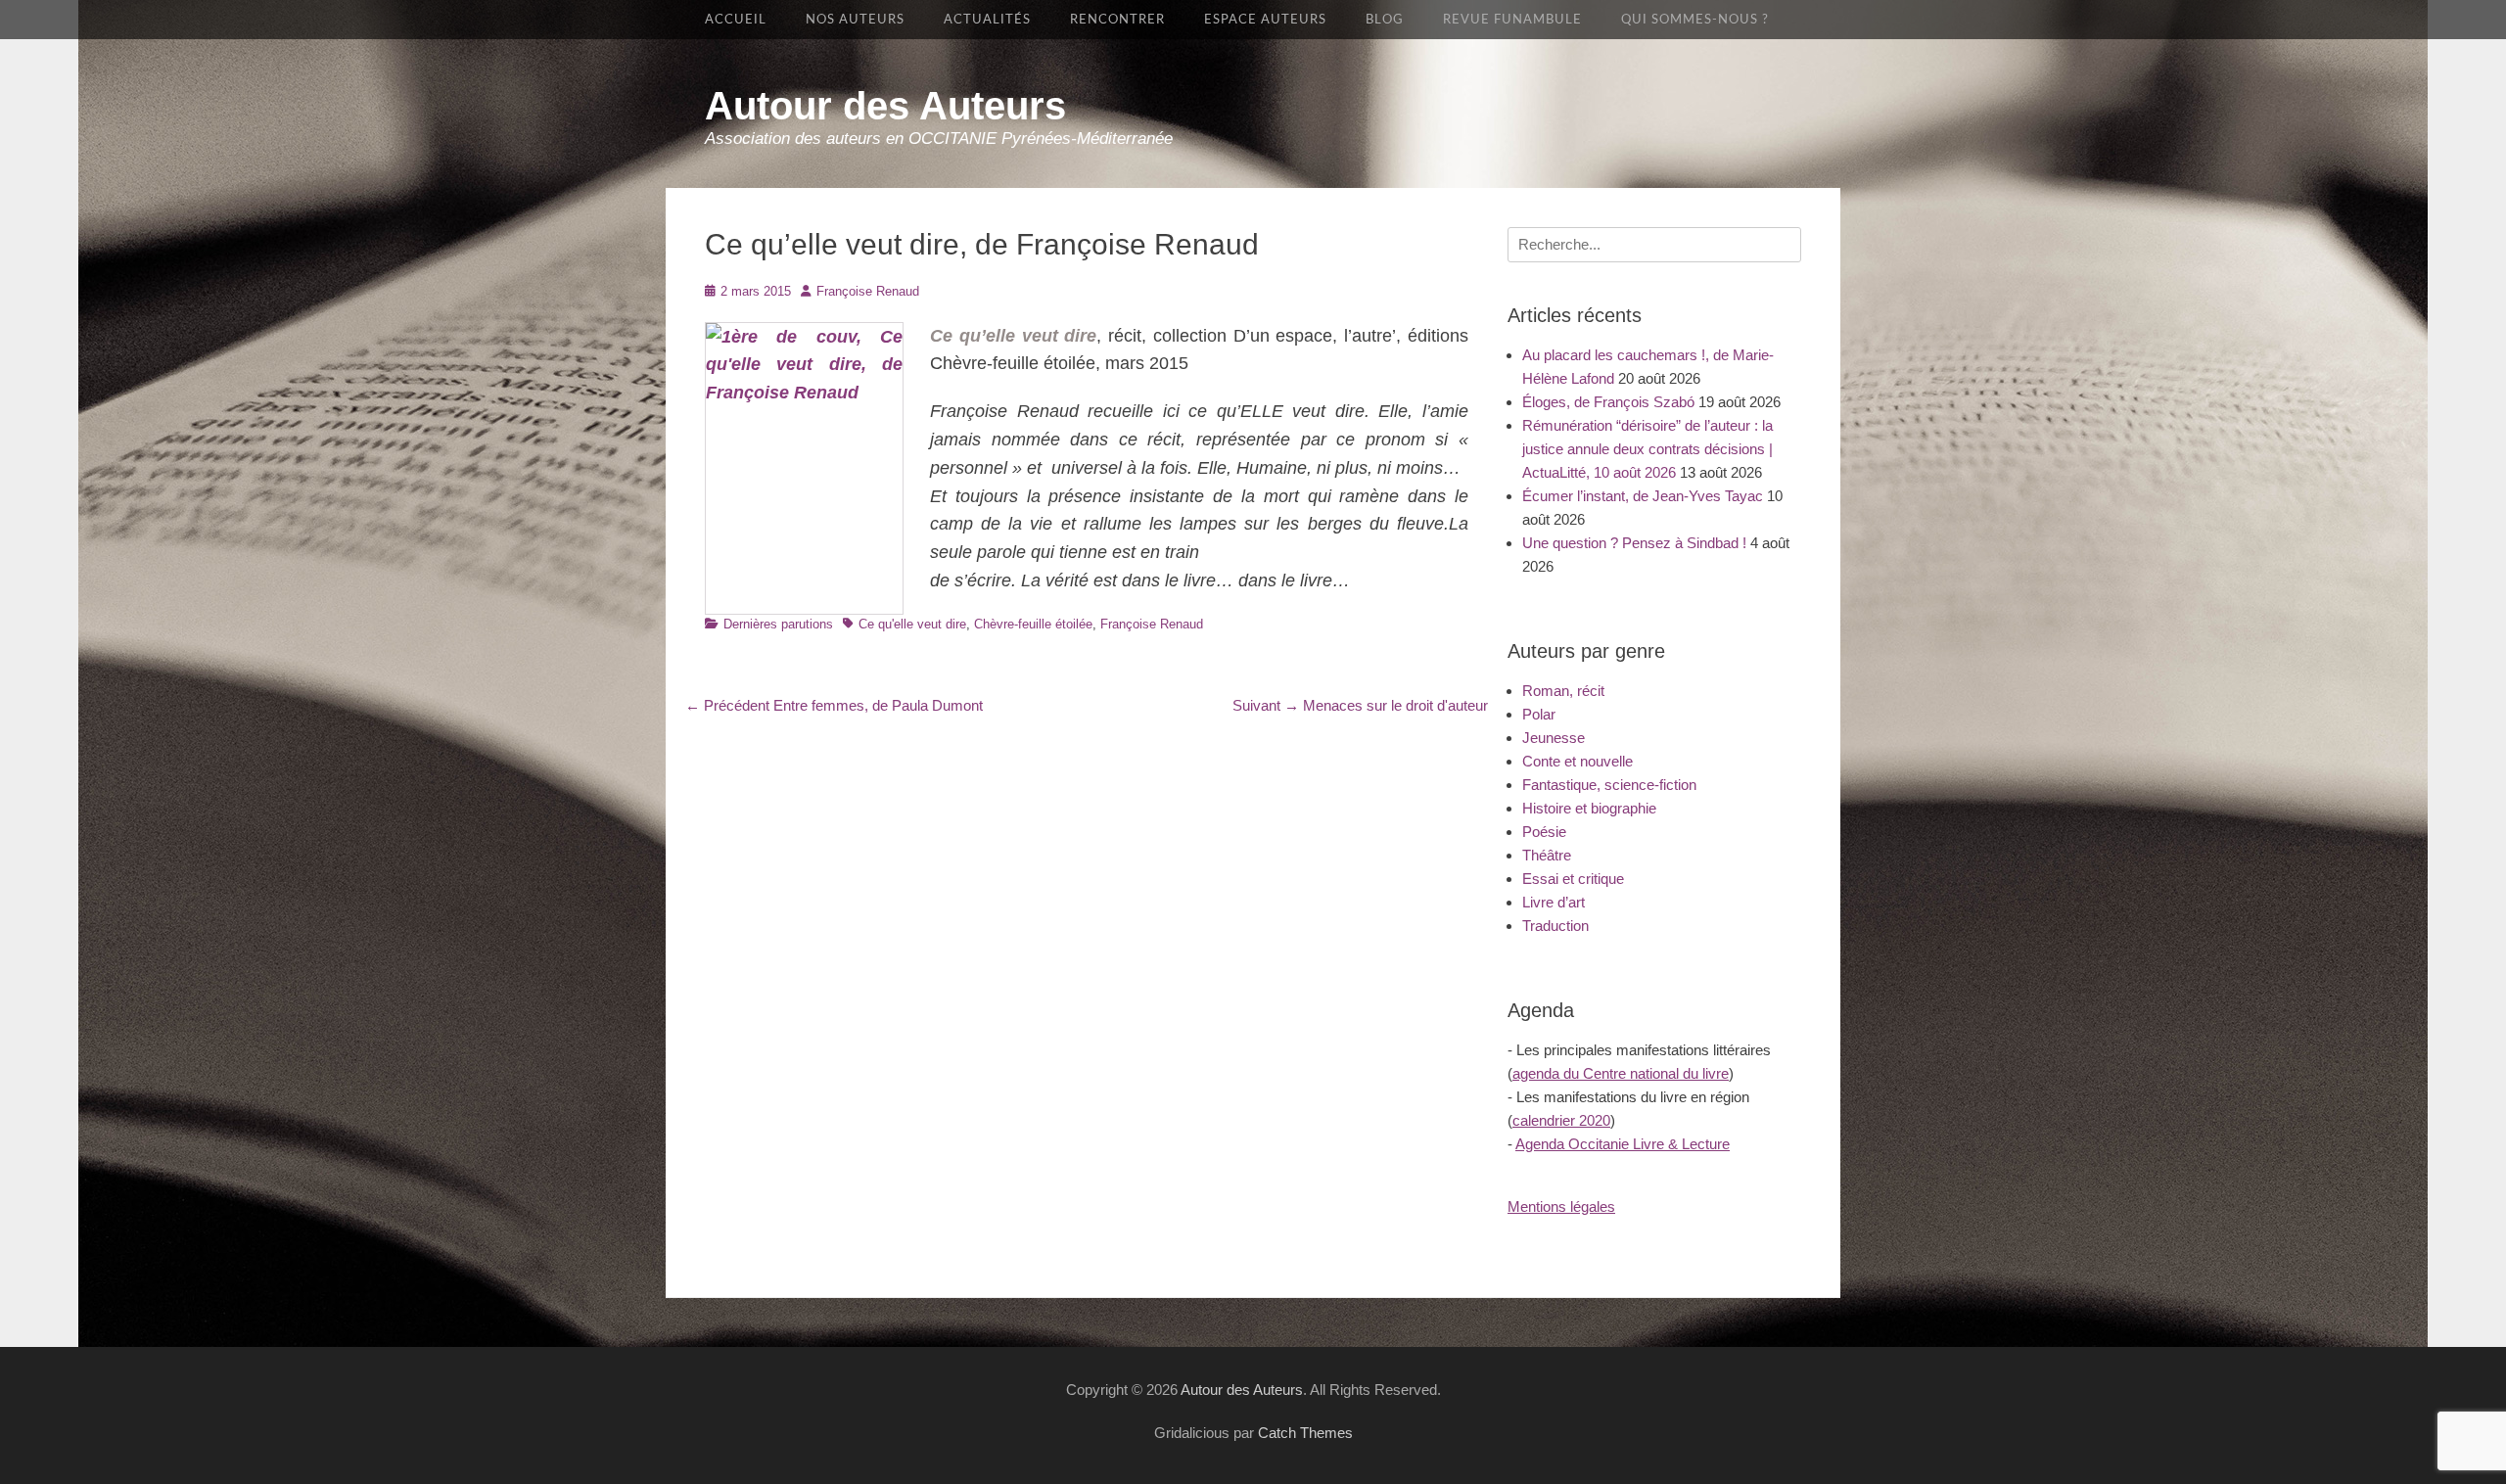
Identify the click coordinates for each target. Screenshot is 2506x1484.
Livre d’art (1554, 902)
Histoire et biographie (1589, 808)
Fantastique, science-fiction (1609, 785)
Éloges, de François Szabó (1608, 402)
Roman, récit (1563, 691)
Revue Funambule (1512, 20)
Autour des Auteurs (885, 106)
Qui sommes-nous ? (1695, 20)
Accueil (736, 20)
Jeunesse (1554, 738)
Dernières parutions (778, 624)
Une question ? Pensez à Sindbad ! (1634, 543)
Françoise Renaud (868, 291)
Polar (1539, 714)
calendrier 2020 (1561, 1120)
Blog (1385, 20)
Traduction (1555, 926)
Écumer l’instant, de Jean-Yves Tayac (1643, 496)
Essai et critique (1573, 879)
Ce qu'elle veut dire (912, 624)
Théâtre (1547, 855)
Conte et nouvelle (1578, 761)
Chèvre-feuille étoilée (1033, 624)
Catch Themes (1305, 1433)
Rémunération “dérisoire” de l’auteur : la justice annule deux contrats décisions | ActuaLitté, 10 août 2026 (1647, 449)
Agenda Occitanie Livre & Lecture (1623, 1144)
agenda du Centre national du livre (1621, 1073)
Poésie (1544, 832)
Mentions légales (1561, 1206)
